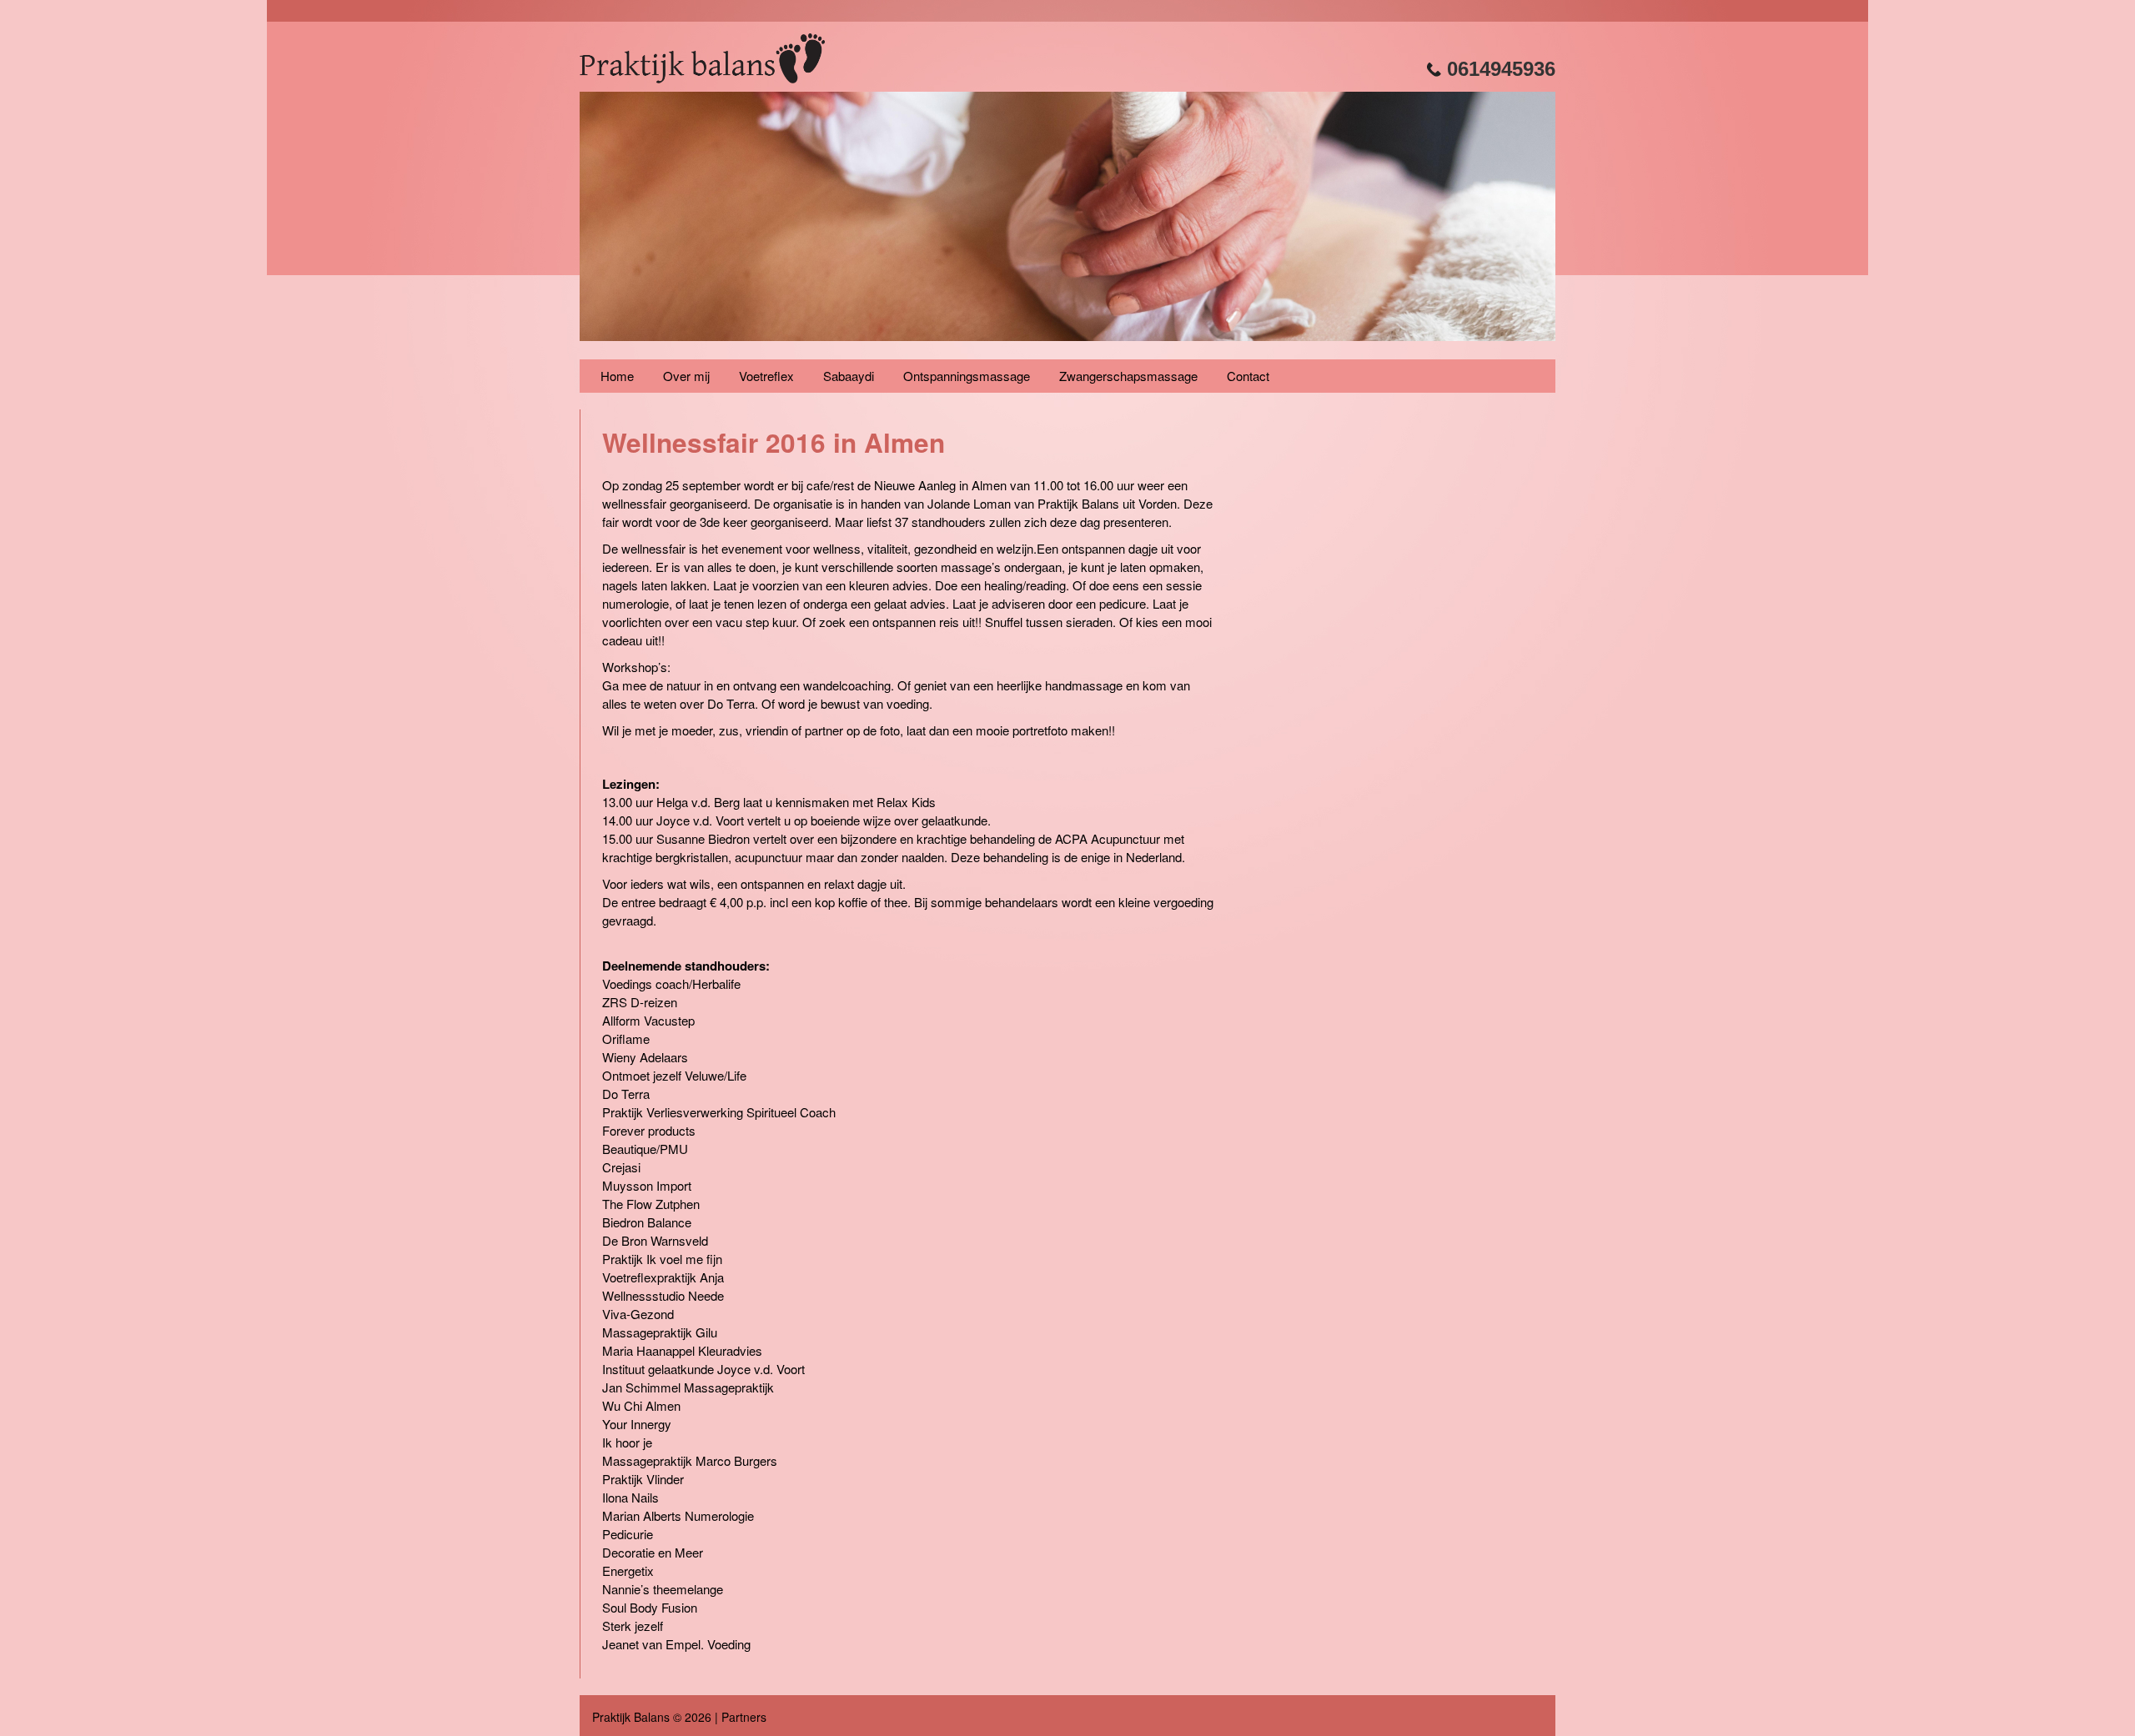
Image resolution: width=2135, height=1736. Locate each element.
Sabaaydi (849, 376)
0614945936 (1498, 69)
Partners (744, 1717)
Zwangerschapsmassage (1128, 376)
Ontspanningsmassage (967, 376)
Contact (1248, 376)
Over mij (686, 376)
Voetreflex (766, 376)
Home (617, 376)
